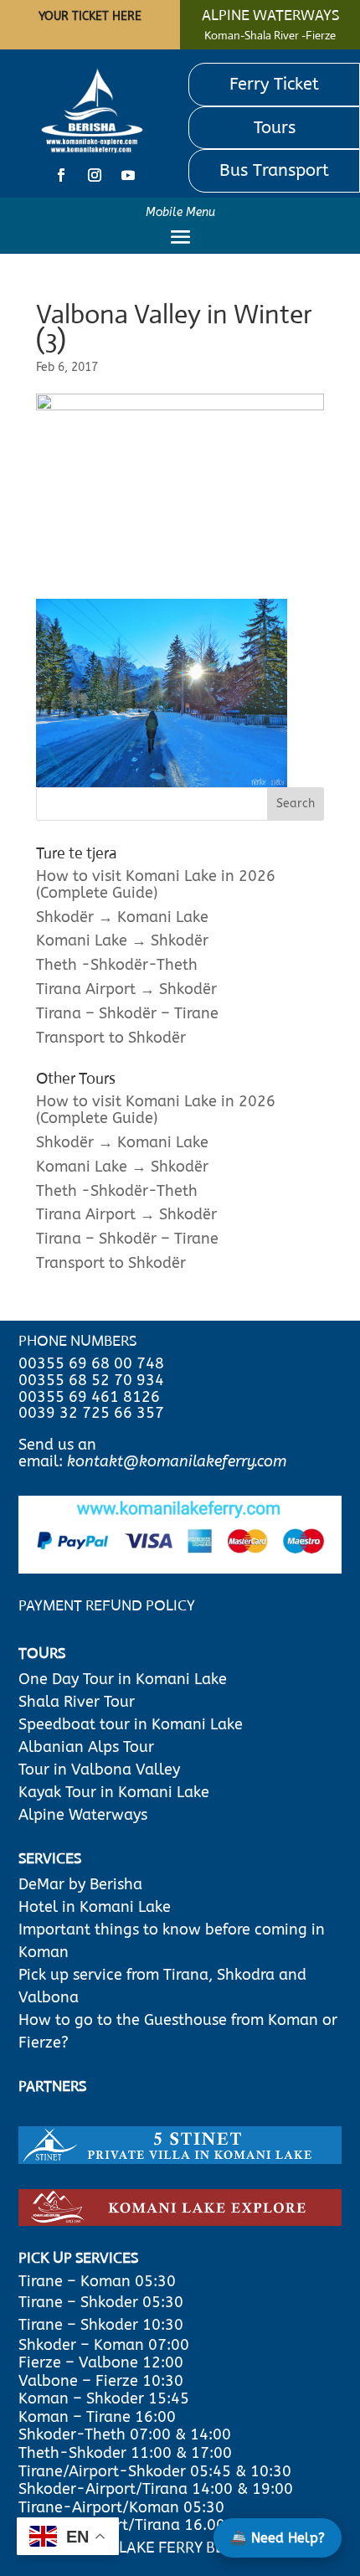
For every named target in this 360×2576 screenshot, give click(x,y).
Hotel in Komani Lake (95, 1907)
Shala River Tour (77, 1702)
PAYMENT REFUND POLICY (107, 1605)
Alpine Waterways (83, 1815)
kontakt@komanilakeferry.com (177, 1461)
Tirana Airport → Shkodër (126, 989)
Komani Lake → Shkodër (122, 940)
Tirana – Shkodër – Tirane (127, 1013)
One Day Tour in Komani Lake (125, 1679)
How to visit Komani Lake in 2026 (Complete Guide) (156, 884)
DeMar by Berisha (80, 1884)
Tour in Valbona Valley (99, 1770)
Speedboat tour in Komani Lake (131, 1724)
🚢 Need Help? (278, 2538)
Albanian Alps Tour (86, 1747)
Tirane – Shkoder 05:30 (101, 2302)
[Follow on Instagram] (95, 175)
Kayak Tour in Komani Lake (114, 1792)
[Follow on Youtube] (128, 175)
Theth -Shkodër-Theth (117, 965)
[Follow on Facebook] (61, 175)
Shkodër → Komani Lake (122, 917)
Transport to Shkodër (111, 1038)
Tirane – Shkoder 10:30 (101, 2325)
